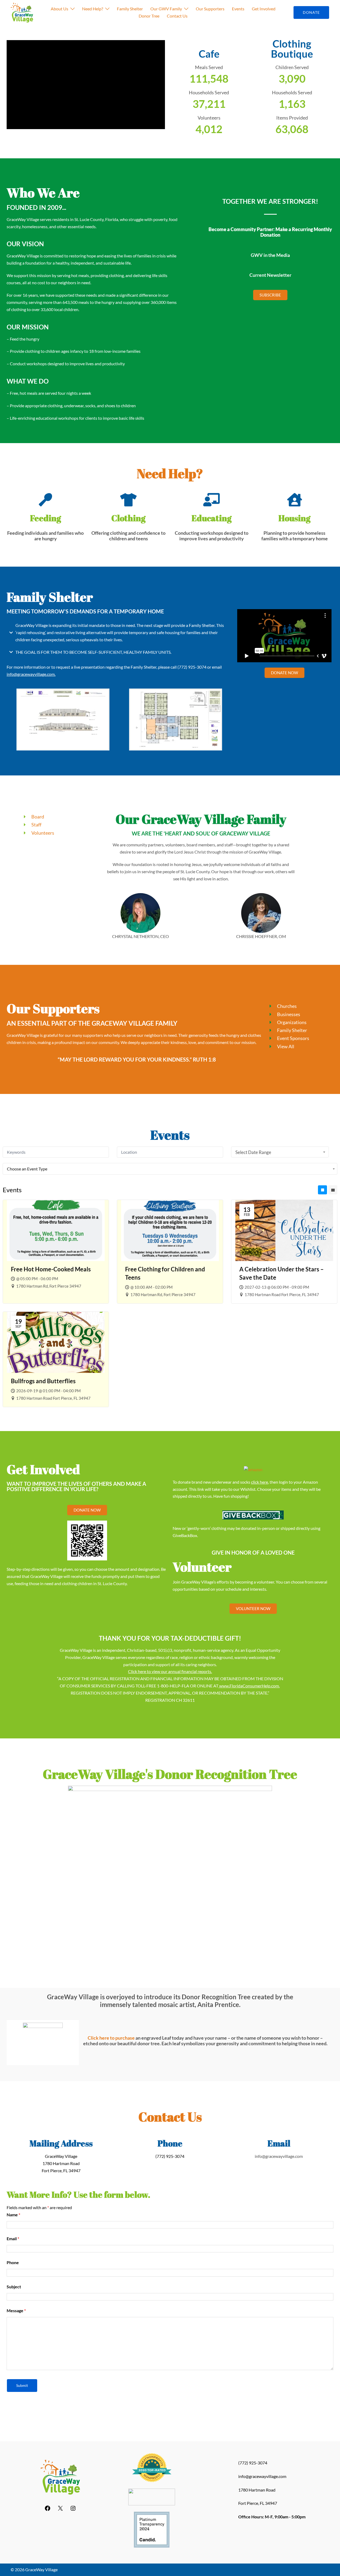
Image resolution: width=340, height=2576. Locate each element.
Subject (14, 2287)
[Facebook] (48, 2510)
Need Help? (93, 9)
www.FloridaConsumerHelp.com (249, 1686)
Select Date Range (253, 1152)
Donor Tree (149, 16)
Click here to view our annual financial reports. (170, 1671)
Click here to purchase (111, 2038)
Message (16, 2310)
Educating (212, 518)
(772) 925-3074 (192, 667)
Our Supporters (210, 9)
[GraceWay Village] (22, 13)
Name (13, 2215)
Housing (294, 518)
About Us (59, 9)
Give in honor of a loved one (253, 1552)
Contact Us (177, 16)
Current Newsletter (270, 275)
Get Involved (264, 9)
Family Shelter (130, 9)
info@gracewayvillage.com (31, 674)
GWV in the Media (270, 255)
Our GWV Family (166, 9)
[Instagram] (73, 2510)
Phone (13, 2262)
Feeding (46, 518)
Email (13, 2238)
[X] (60, 2510)
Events (238, 9)
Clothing (128, 518)
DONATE (311, 12)
